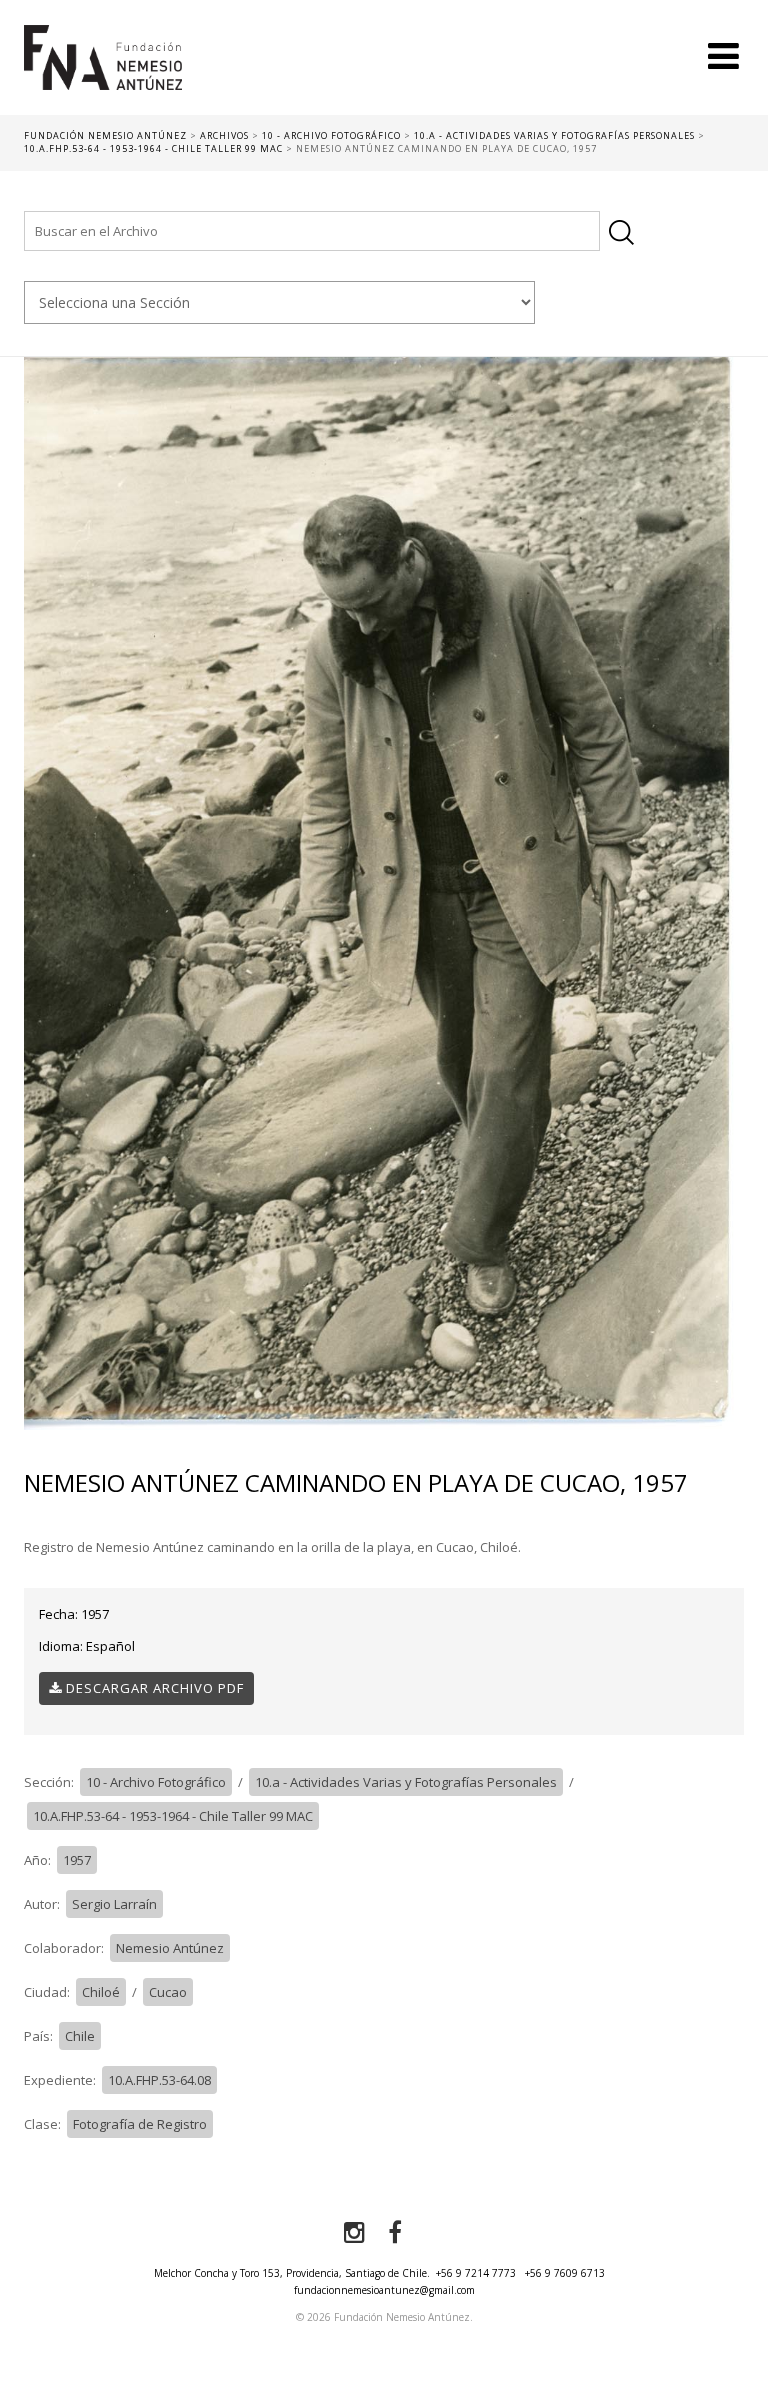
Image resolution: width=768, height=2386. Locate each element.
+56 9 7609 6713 (565, 2273)
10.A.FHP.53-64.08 (159, 2080)
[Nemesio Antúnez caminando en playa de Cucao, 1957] (384, 892)
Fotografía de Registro (140, 2124)
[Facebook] (395, 2233)
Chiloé (101, 1992)
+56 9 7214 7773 (476, 2273)
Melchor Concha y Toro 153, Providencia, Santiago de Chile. (292, 2273)
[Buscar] (621, 232)
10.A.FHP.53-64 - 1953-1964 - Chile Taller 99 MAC (173, 1816)
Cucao (168, 1992)
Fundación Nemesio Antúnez (103, 70)
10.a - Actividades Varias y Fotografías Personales (406, 1782)
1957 (77, 1860)
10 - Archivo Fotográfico (156, 1782)
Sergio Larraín (114, 1904)
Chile (80, 2036)
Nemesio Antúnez (170, 1948)
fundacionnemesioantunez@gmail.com (384, 2290)
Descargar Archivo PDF (153, 1688)
